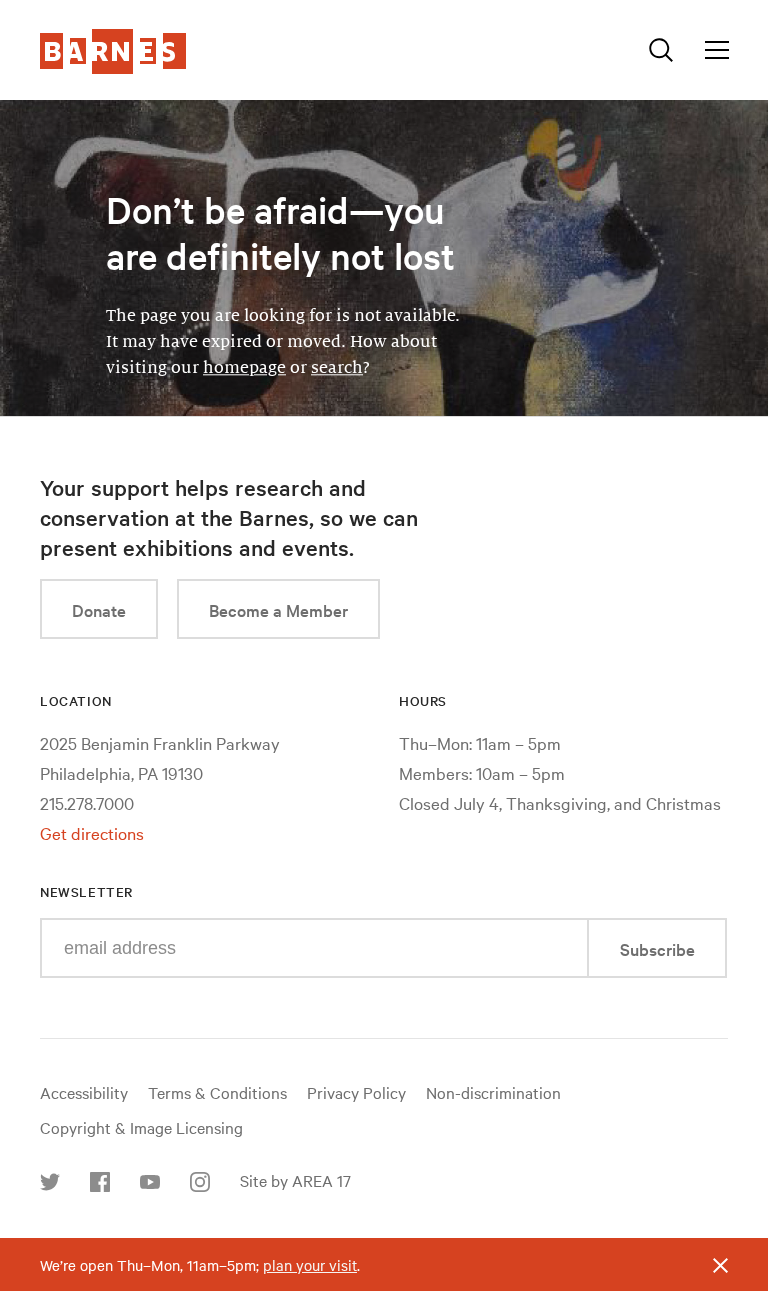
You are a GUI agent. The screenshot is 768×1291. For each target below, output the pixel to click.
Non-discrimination (493, 1092)
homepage (244, 368)
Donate (99, 609)
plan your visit (310, 1265)
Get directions (92, 832)
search (337, 368)
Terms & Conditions (217, 1092)
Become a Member (278, 609)
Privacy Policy (356, 1092)
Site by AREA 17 (295, 1180)
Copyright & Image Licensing (141, 1127)
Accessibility (84, 1092)
